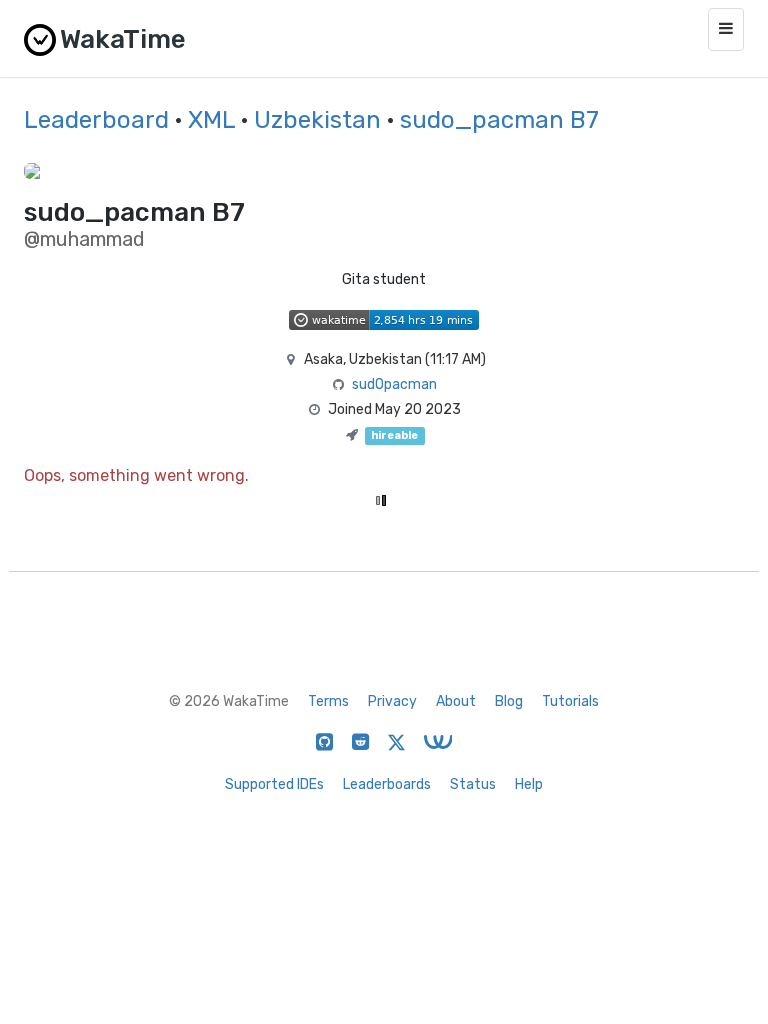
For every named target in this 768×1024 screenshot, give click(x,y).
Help (529, 784)
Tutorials (570, 701)
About (456, 701)
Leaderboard (96, 120)
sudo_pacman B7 (499, 120)
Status (473, 784)
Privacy (392, 701)
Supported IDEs (274, 784)
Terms (328, 701)
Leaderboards (387, 784)
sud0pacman (394, 384)
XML (211, 120)
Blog (509, 701)
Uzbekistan (317, 120)
